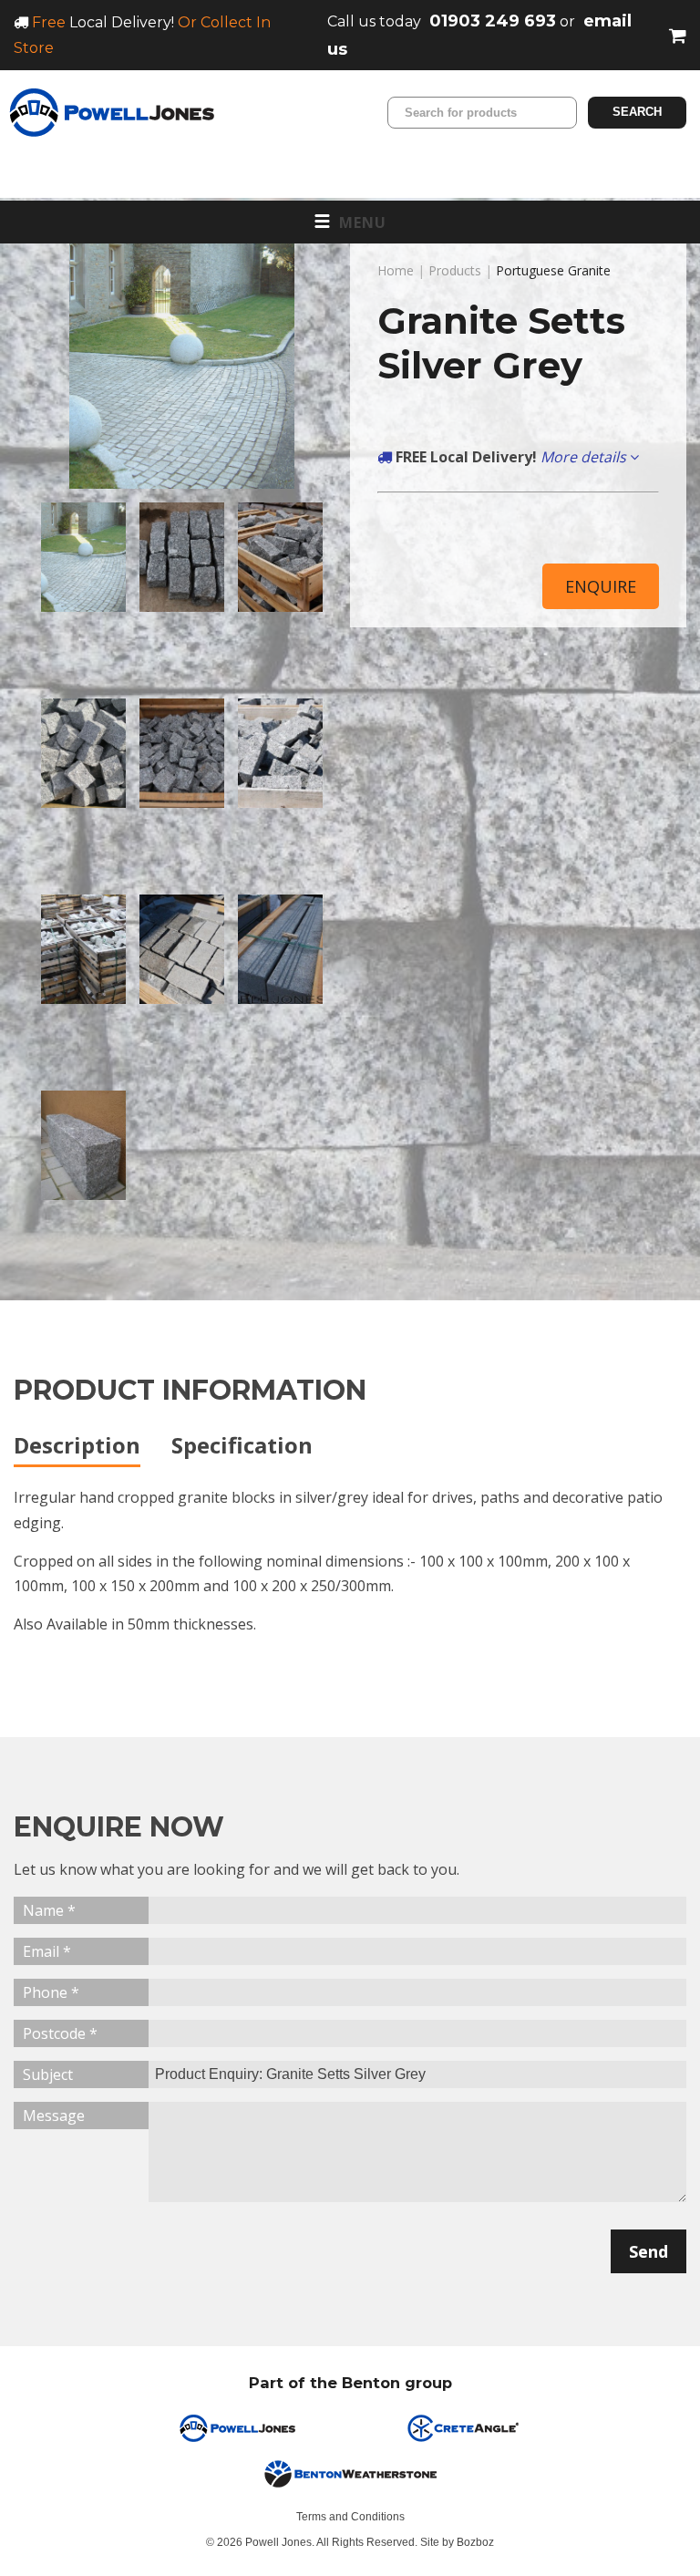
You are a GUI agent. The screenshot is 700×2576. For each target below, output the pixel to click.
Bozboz (475, 2542)
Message (54, 2116)
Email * (47, 1951)
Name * (49, 1910)
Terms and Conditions (350, 2517)
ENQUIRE (601, 586)
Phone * (51, 1992)
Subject (48, 2074)
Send (649, 2251)
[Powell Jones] (112, 113)
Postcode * (60, 2033)
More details (585, 457)
